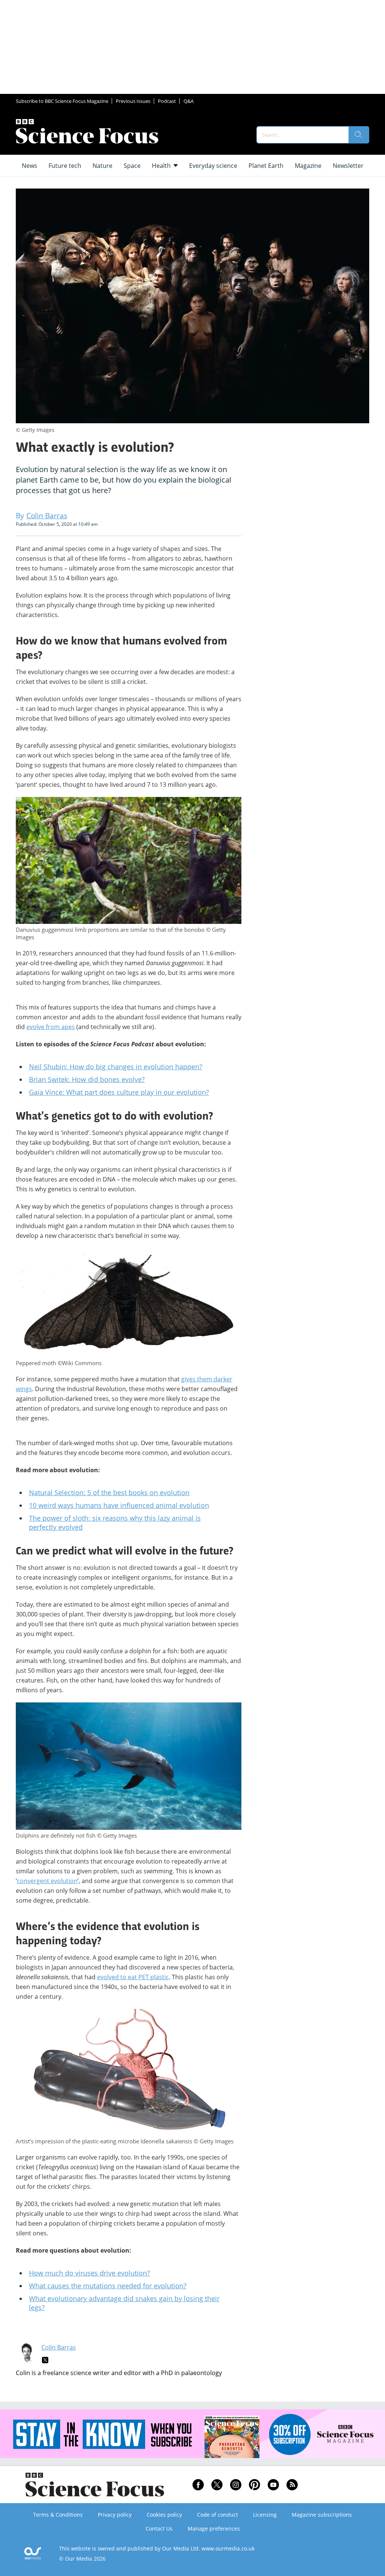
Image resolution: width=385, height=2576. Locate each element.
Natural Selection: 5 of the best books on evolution (109, 1492)
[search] (359, 135)
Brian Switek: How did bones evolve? (87, 1079)
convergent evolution (47, 1881)
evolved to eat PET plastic (133, 1977)
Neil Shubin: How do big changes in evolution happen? (116, 1067)
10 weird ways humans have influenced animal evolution (119, 1505)
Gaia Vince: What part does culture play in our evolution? (119, 1092)
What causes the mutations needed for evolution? (108, 2286)
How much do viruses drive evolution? (89, 2273)
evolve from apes (51, 1027)
